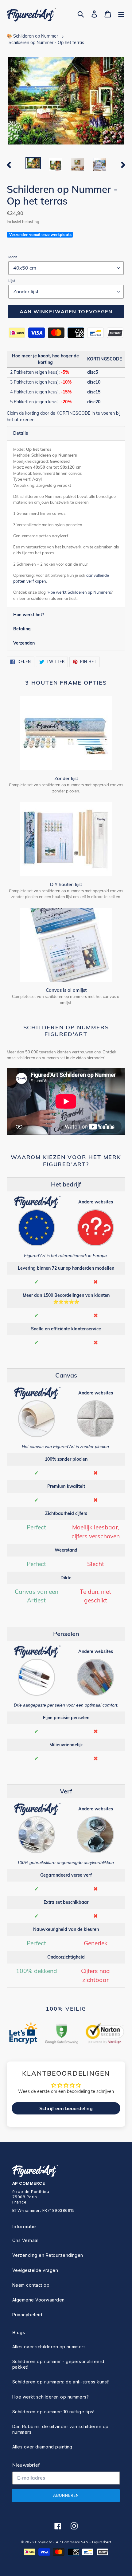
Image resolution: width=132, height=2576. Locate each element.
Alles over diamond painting (42, 2447)
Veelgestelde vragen (35, 2270)
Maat (13, 257)
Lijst (12, 281)
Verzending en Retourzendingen (48, 2255)
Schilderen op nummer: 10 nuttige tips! (53, 2412)
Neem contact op (31, 2285)
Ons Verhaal (25, 2240)
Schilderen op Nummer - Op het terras (46, 43)
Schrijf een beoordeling (66, 2108)
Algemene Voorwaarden (39, 2300)
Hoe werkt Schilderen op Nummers (79, 592)
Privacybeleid (27, 2315)
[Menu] (121, 14)
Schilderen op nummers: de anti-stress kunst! (61, 2382)
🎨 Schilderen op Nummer (32, 36)
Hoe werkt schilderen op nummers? (50, 2397)
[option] (33, 164)
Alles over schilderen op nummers (49, 2347)
